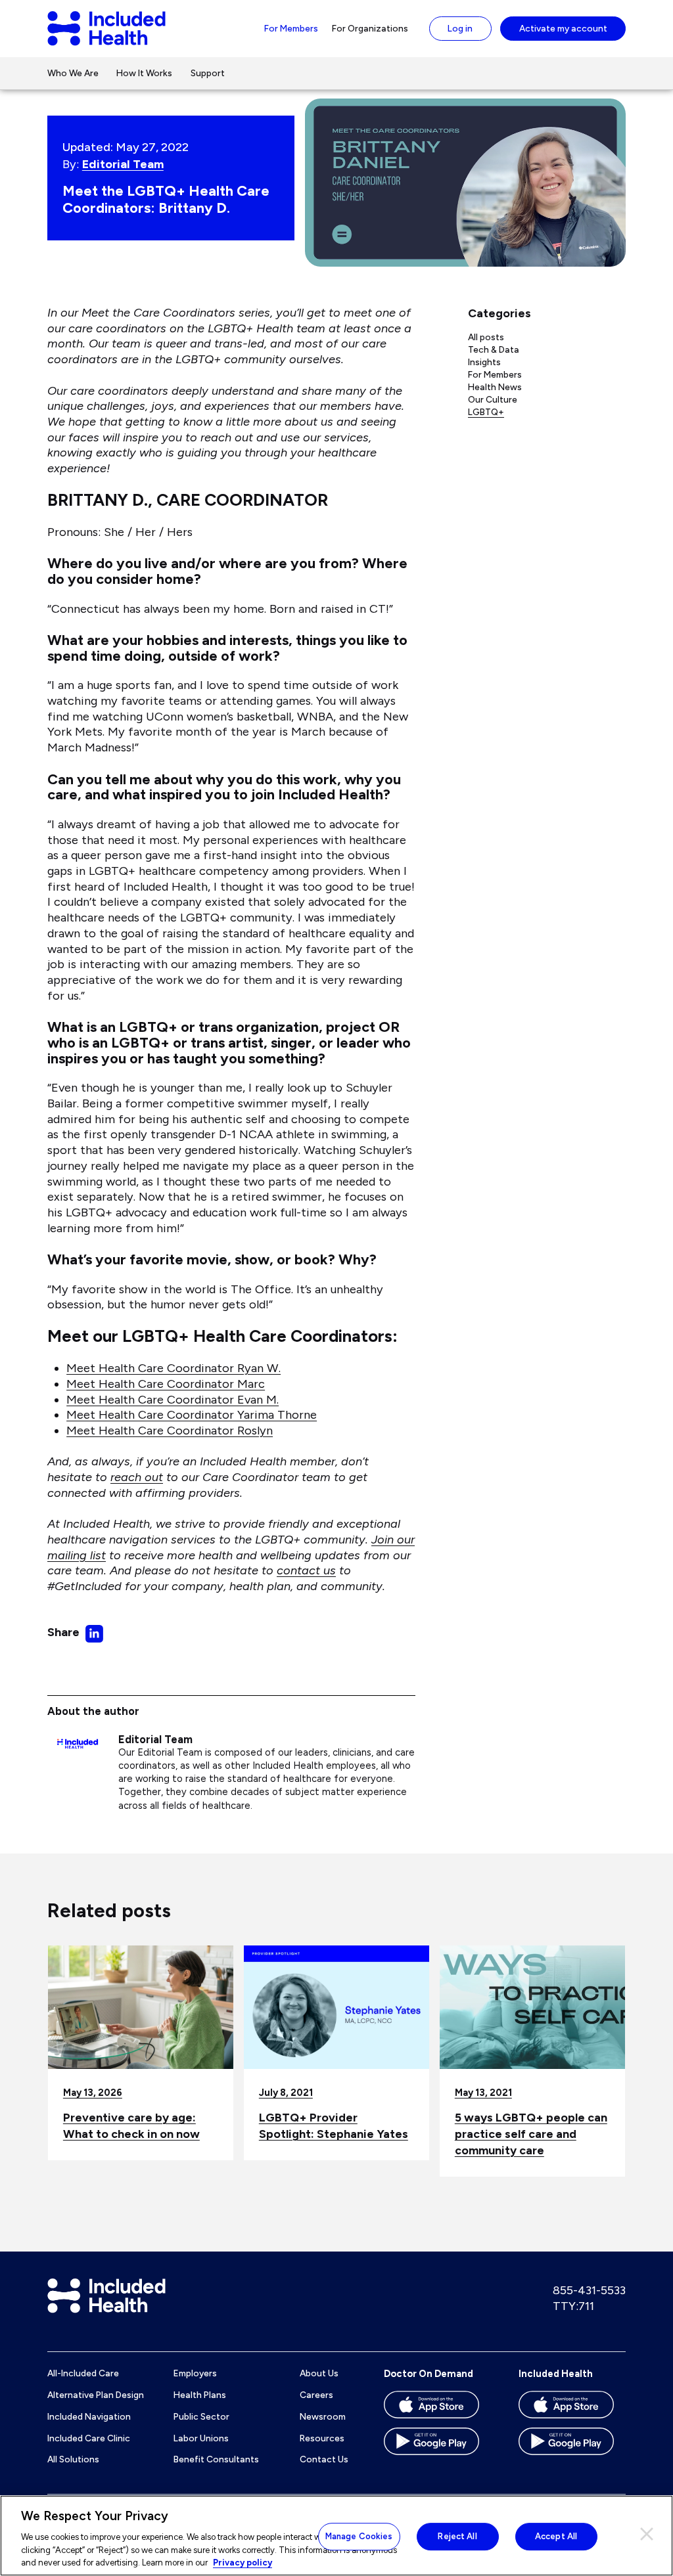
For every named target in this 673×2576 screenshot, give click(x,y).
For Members (291, 28)
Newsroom (323, 2416)
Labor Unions (201, 2438)
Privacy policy (243, 2563)
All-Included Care (83, 2373)
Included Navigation (89, 2416)
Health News (495, 387)
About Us (319, 2373)
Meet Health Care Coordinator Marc (166, 1384)
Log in (460, 28)
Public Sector (201, 2416)
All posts (486, 337)
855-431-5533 (589, 2290)
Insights (484, 362)
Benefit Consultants (216, 2459)
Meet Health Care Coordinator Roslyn (170, 1431)
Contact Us (324, 2459)
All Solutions (73, 2459)
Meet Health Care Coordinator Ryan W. (174, 1368)
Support (208, 73)
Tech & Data (494, 349)
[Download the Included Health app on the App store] (572, 2409)
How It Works (144, 73)
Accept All (556, 2536)
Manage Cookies (359, 2536)
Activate (563, 28)
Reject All (457, 2536)
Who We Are (73, 73)
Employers (195, 2373)
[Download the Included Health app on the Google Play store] (572, 2446)
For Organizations (370, 28)
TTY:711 (573, 2306)
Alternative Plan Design (96, 2395)
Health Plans (200, 2395)
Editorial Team (123, 164)
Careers (316, 2395)
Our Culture (493, 399)
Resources (322, 2438)
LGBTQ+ (486, 412)
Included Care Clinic (89, 2438)
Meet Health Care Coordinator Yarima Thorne (192, 1415)
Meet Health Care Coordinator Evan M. (173, 1400)
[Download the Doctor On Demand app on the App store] (437, 2409)
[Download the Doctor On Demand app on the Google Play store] (437, 2446)
